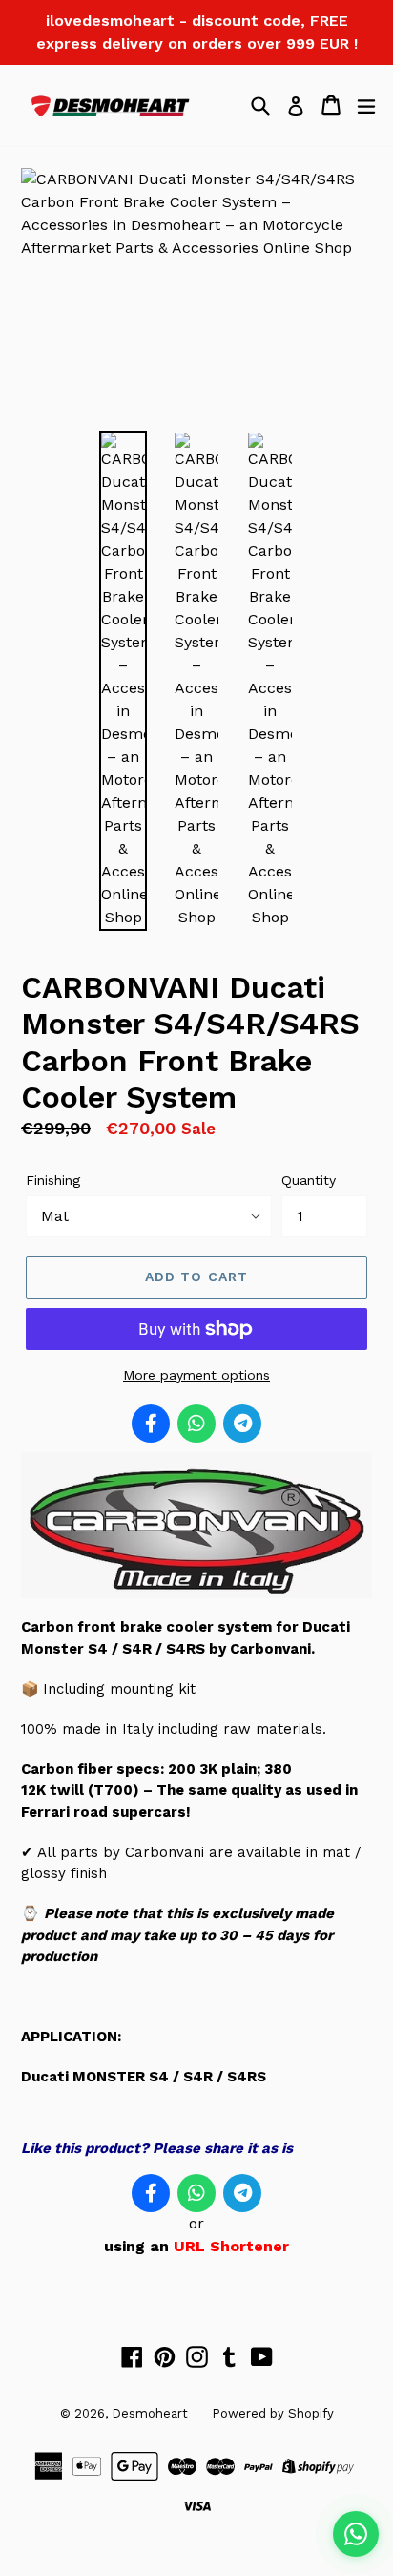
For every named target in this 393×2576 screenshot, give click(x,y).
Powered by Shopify (273, 2413)
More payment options (196, 1375)
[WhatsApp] (196, 1424)
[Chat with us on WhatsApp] (356, 2534)
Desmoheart (150, 2413)
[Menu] (366, 105)
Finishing (53, 1180)
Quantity (309, 1180)
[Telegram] (242, 1424)
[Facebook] (151, 1424)
